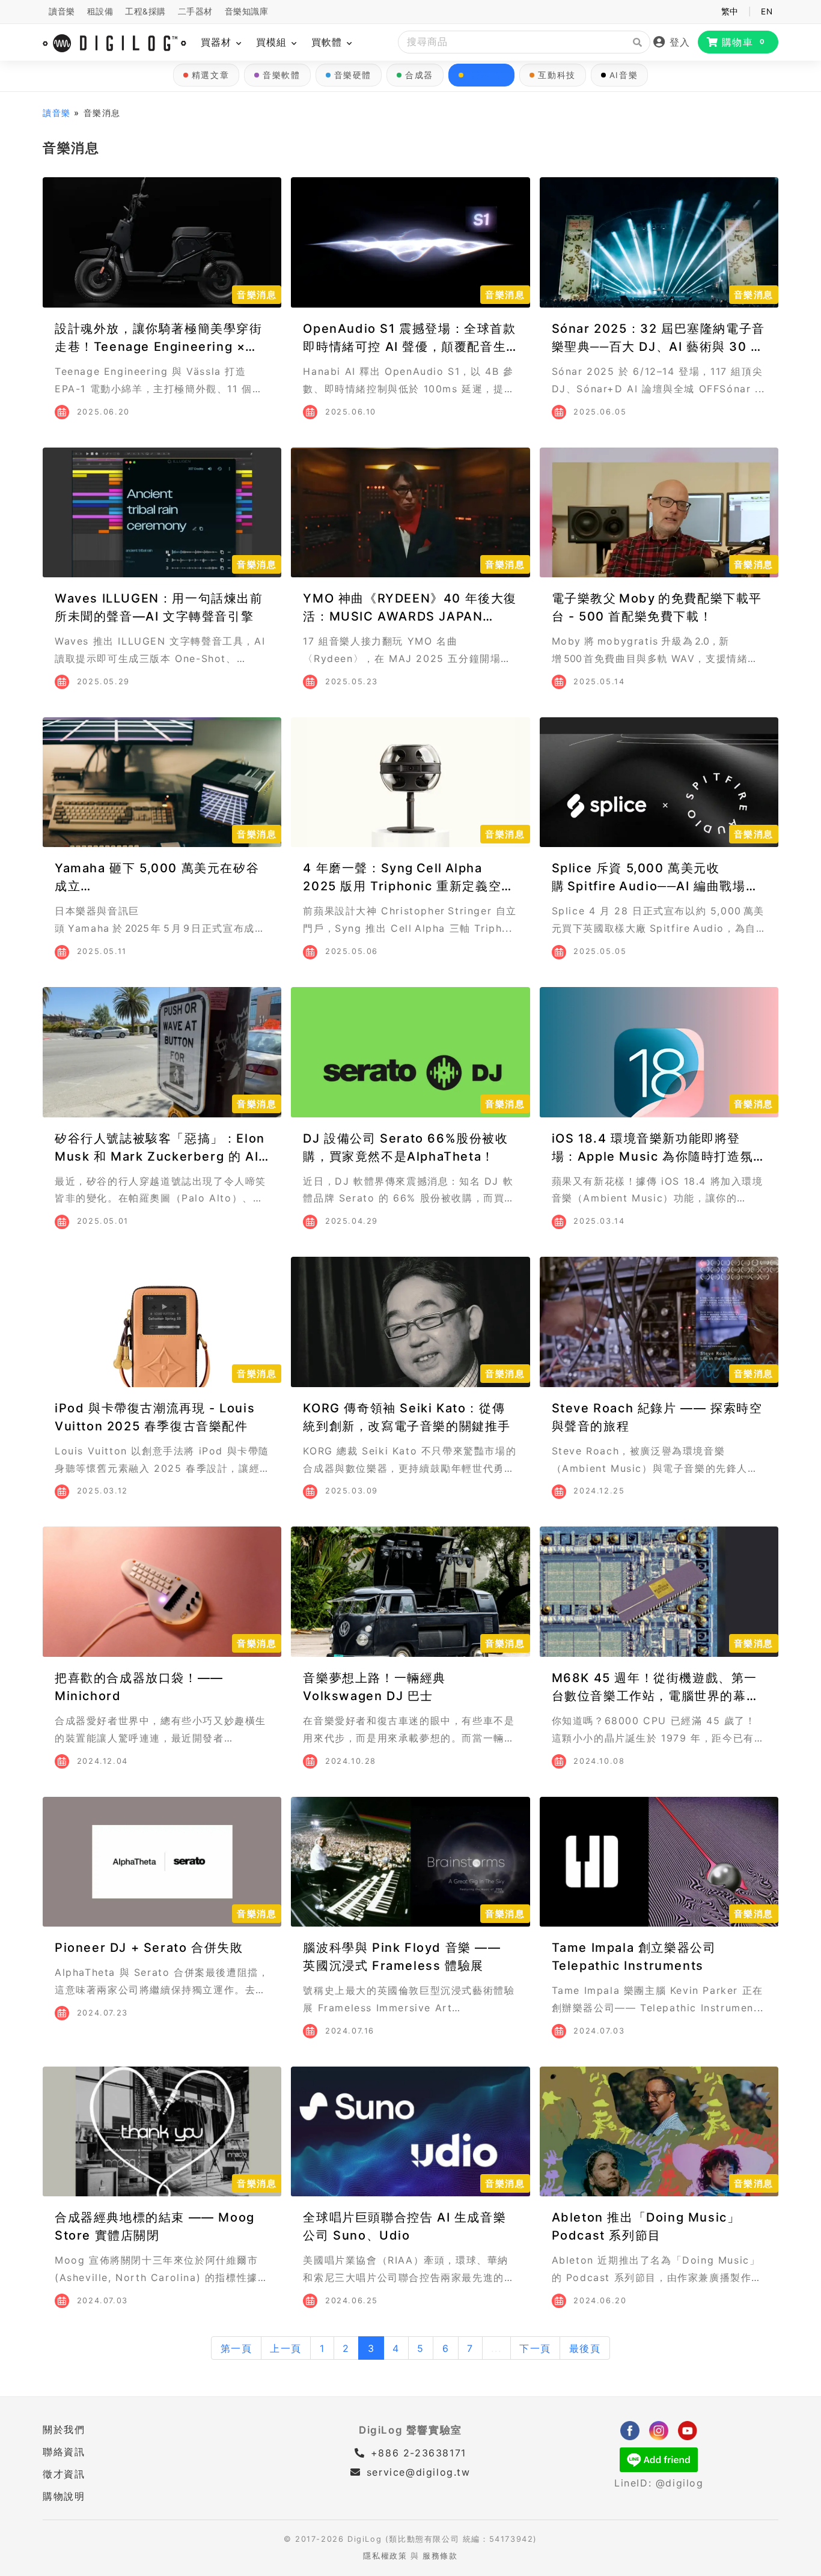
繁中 (730, 11)
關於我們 (64, 2429)
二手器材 (195, 11)
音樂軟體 (281, 75)
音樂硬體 (353, 75)
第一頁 (237, 2348)
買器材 (218, 42)
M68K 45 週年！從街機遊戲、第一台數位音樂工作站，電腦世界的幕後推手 (656, 1696)
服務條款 (440, 2556)
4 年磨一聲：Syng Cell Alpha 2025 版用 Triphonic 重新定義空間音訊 (408, 886)
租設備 (100, 11)
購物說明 (64, 2496)
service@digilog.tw (418, 2472)
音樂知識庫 (247, 11)
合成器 (419, 75)
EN (767, 11)
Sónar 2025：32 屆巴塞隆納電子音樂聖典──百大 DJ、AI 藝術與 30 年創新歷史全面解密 (658, 347)
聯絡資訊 (64, 2452)
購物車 (744, 42)
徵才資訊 (64, 2474)
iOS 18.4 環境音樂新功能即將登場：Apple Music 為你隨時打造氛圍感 (659, 1156)
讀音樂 (62, 11)
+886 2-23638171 (417, 2453)
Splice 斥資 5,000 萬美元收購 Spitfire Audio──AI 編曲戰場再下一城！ (655, 886)
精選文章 (210, 75)
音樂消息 (486, 75)
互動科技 (557, 75)
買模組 (273, 42)
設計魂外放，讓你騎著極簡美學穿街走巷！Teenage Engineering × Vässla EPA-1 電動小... (159, 347)
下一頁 (535, 2348)
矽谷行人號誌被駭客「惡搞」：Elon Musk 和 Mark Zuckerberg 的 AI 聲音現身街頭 (160, 1156)
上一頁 (286, 2348)
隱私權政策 (385, 2556)
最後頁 (585, 2348)
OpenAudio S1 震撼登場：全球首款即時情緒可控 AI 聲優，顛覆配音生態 (409, 347)
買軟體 (328, 42)
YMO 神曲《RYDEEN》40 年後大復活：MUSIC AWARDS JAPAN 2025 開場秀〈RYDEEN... (410, 616)
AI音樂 (624, 75)
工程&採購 (145, 11)
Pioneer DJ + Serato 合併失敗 (149, 1948)
